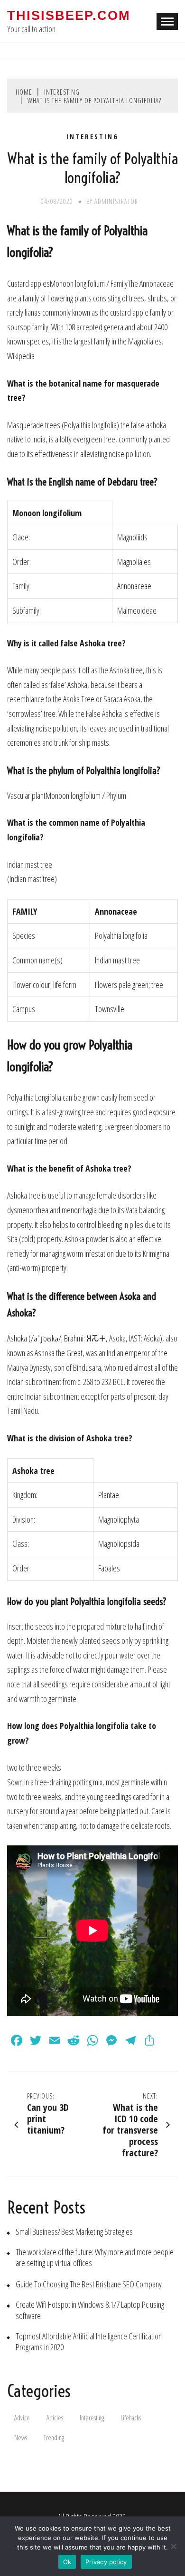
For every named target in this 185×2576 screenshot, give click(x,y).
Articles (55, 2418)
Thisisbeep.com (69, 16)
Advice (22, 2418)
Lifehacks (131, 2418)
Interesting (92, 137)
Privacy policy (106, 2562)
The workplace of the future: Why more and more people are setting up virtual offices (95, 2258)
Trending (54, 2438)
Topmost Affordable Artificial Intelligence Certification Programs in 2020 (89, 2342)
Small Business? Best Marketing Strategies (74, 2232)
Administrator (116, 201)
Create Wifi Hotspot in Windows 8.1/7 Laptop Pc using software (90, 2310)
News (21, 2438)
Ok (67, 2562)
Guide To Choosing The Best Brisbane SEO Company (89, 2284)
